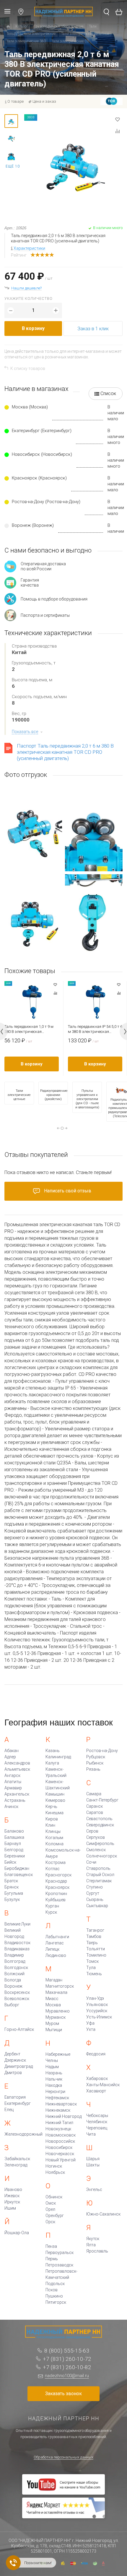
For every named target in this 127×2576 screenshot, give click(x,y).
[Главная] (8, 27)
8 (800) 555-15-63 (67, 2351)
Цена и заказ (44, 101)
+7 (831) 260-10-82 (67, 2367)
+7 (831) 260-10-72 (67, 2359)
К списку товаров (28, 368)
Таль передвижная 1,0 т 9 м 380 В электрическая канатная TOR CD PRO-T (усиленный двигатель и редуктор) (29, 1029)
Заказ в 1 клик (93, 329)
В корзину (33, 328)
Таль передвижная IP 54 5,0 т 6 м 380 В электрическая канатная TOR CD (95, 1029)
